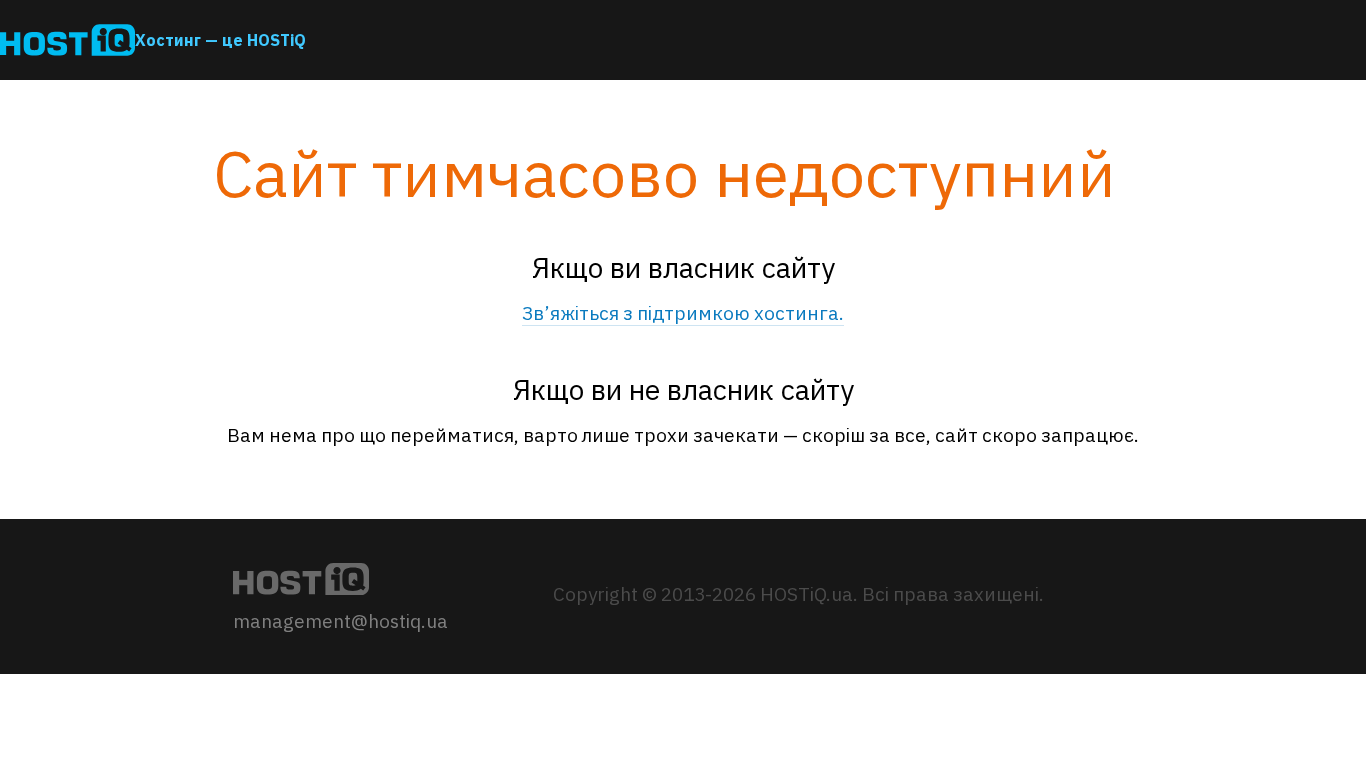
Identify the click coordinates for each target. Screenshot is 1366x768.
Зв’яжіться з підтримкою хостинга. (683, 313)
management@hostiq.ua (340, 621)
